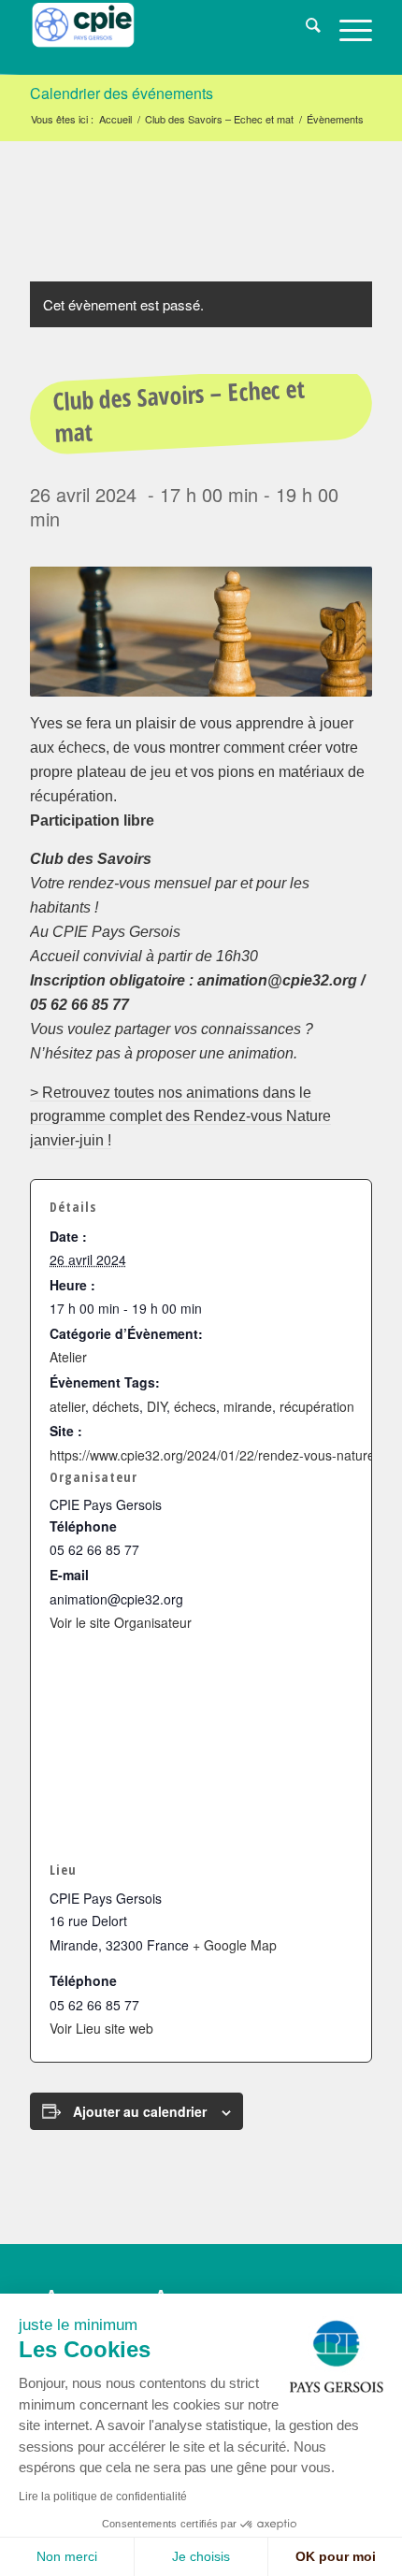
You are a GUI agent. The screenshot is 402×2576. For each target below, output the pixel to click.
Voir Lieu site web (101, 2028)
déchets (116, 1406)
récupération (317, 1406)
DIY (157, 1406)
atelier (67, 1406)
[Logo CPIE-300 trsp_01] (166, 37)
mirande (248, 1406)
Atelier (68, 1357)
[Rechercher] (304, 28)
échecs (195, 1406)
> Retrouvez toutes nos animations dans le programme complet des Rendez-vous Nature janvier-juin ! (180, 1117)
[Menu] (346, 28)
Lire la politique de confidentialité (103, 2497)
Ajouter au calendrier (140, 2111)
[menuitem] (304, 28)
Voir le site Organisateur (121, 1622)
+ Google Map (235, 1945)
